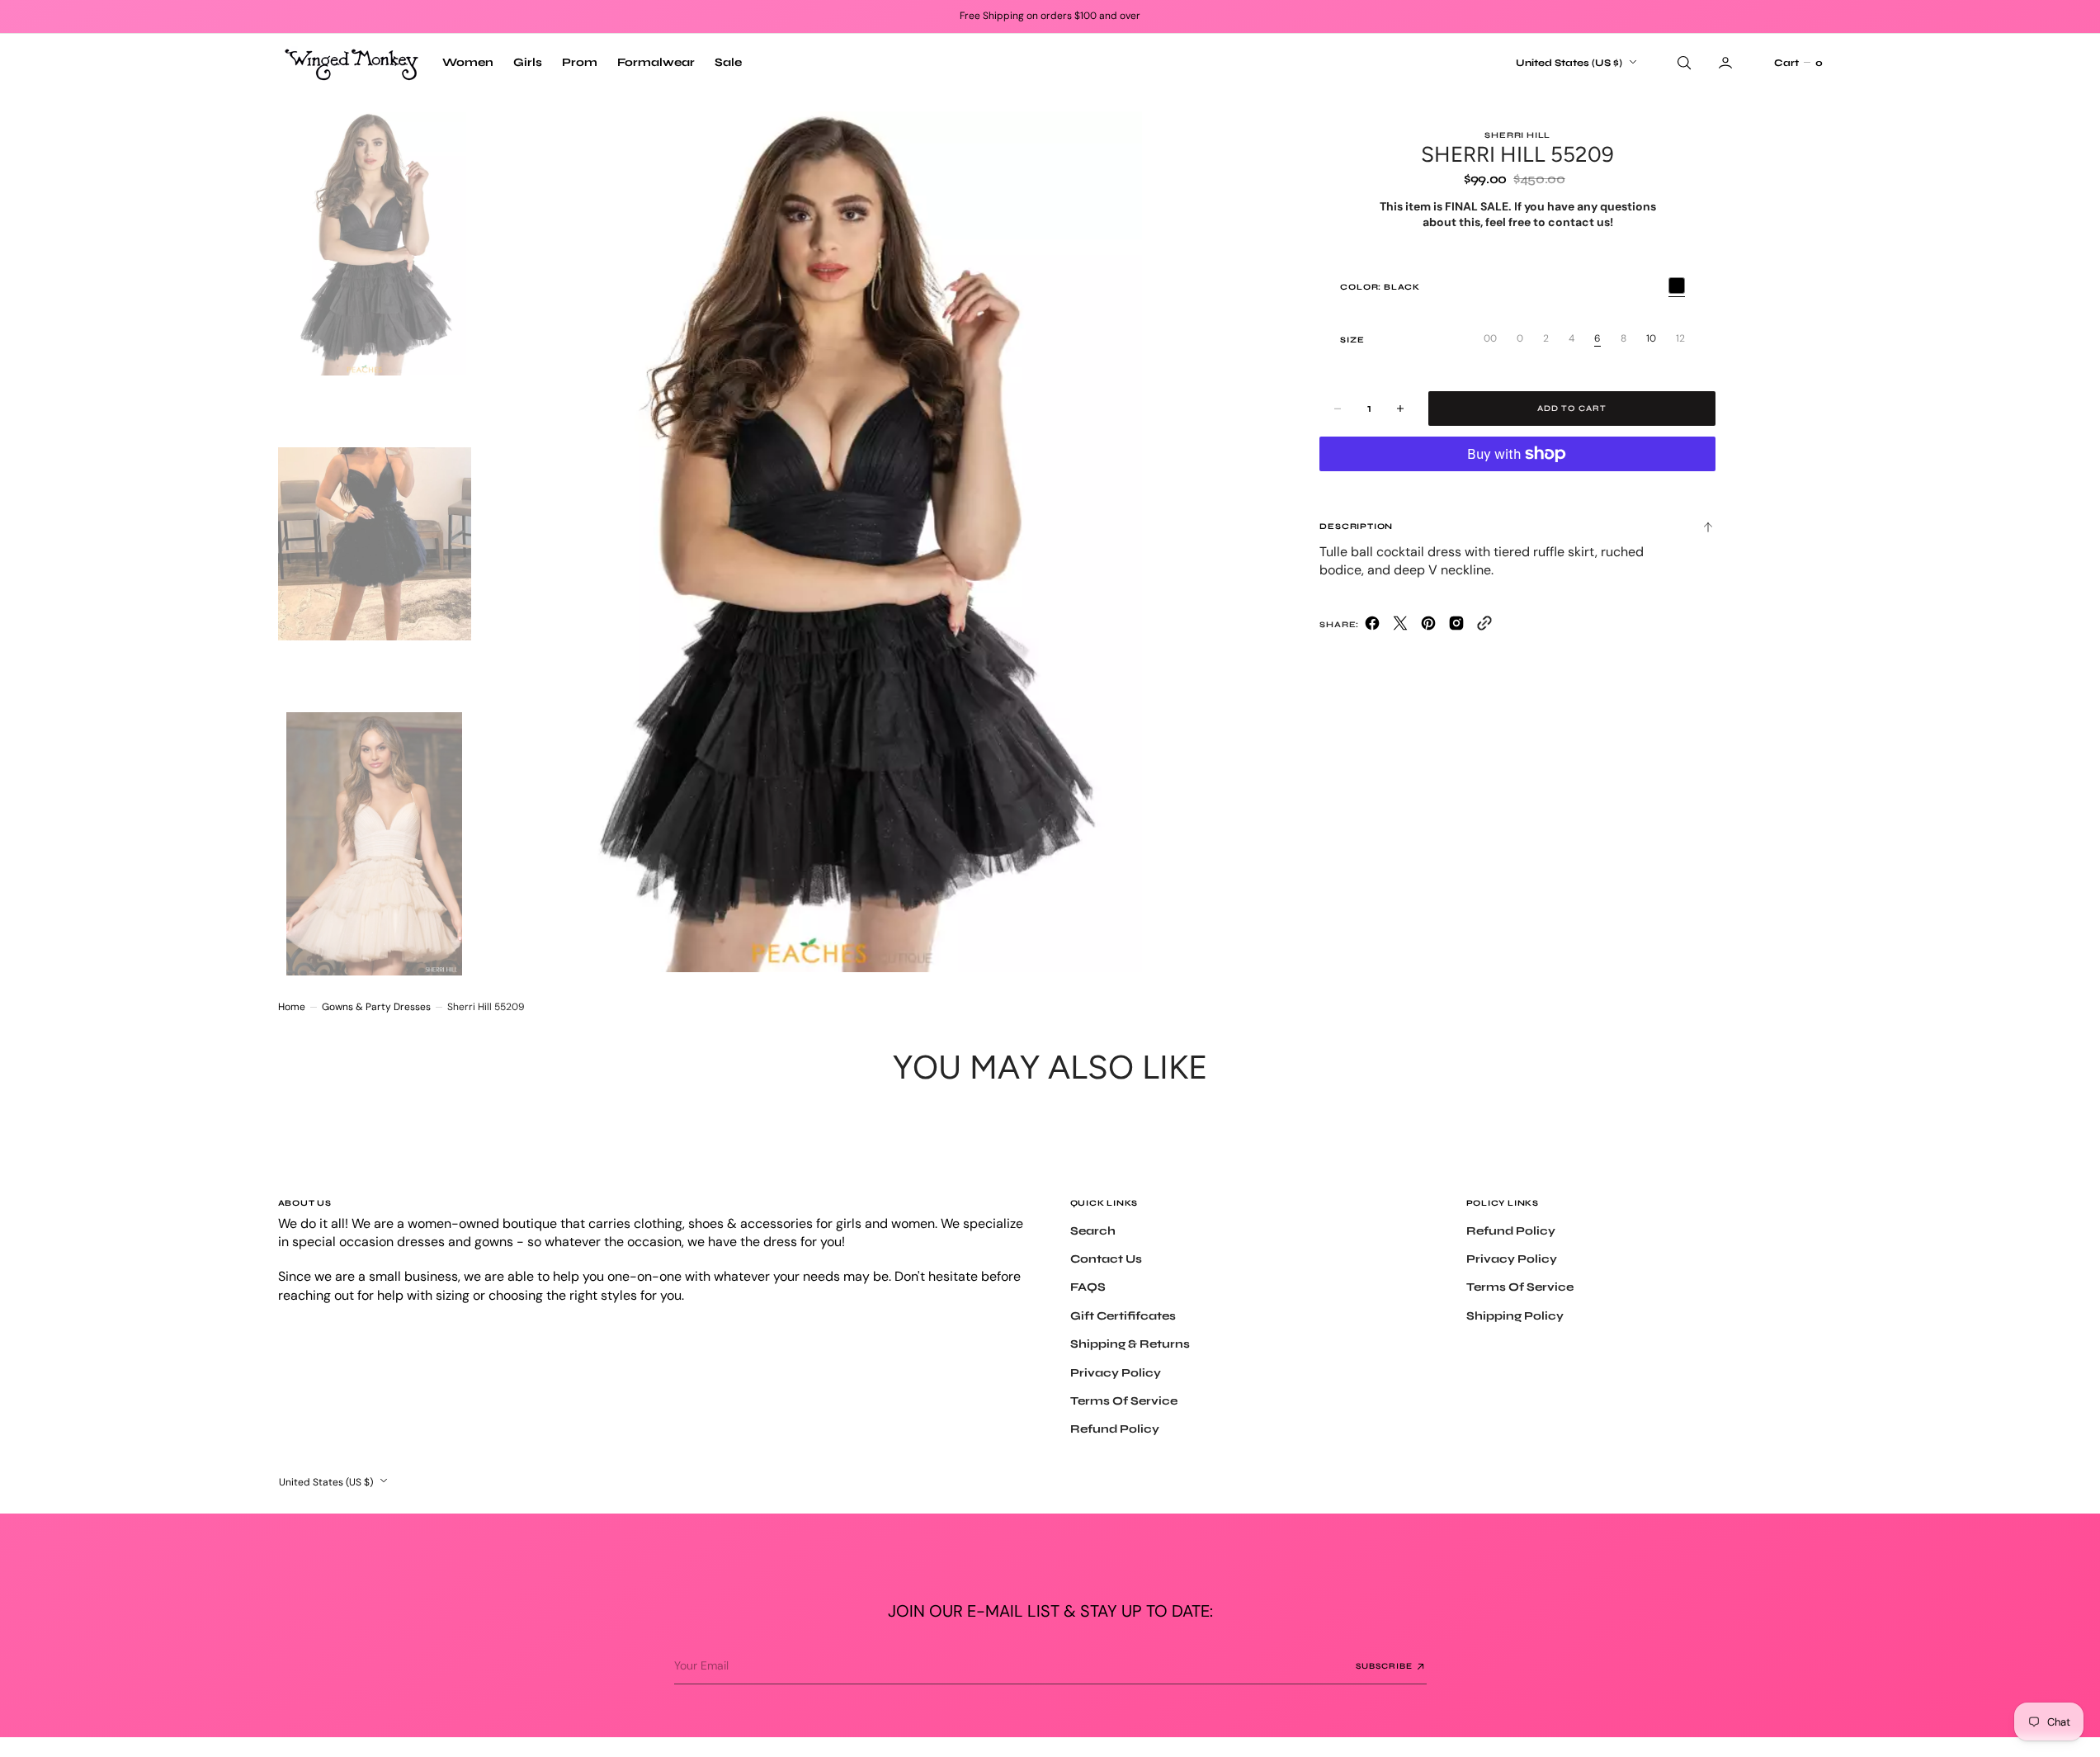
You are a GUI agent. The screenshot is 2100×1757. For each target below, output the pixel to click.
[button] (1798, 63)
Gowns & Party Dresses (376, 1007)
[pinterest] (1428, 627)
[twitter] (1400, 627)
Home (292, 1007)
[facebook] (1372, 627)
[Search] (1682, 63)
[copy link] (1484, 627)
